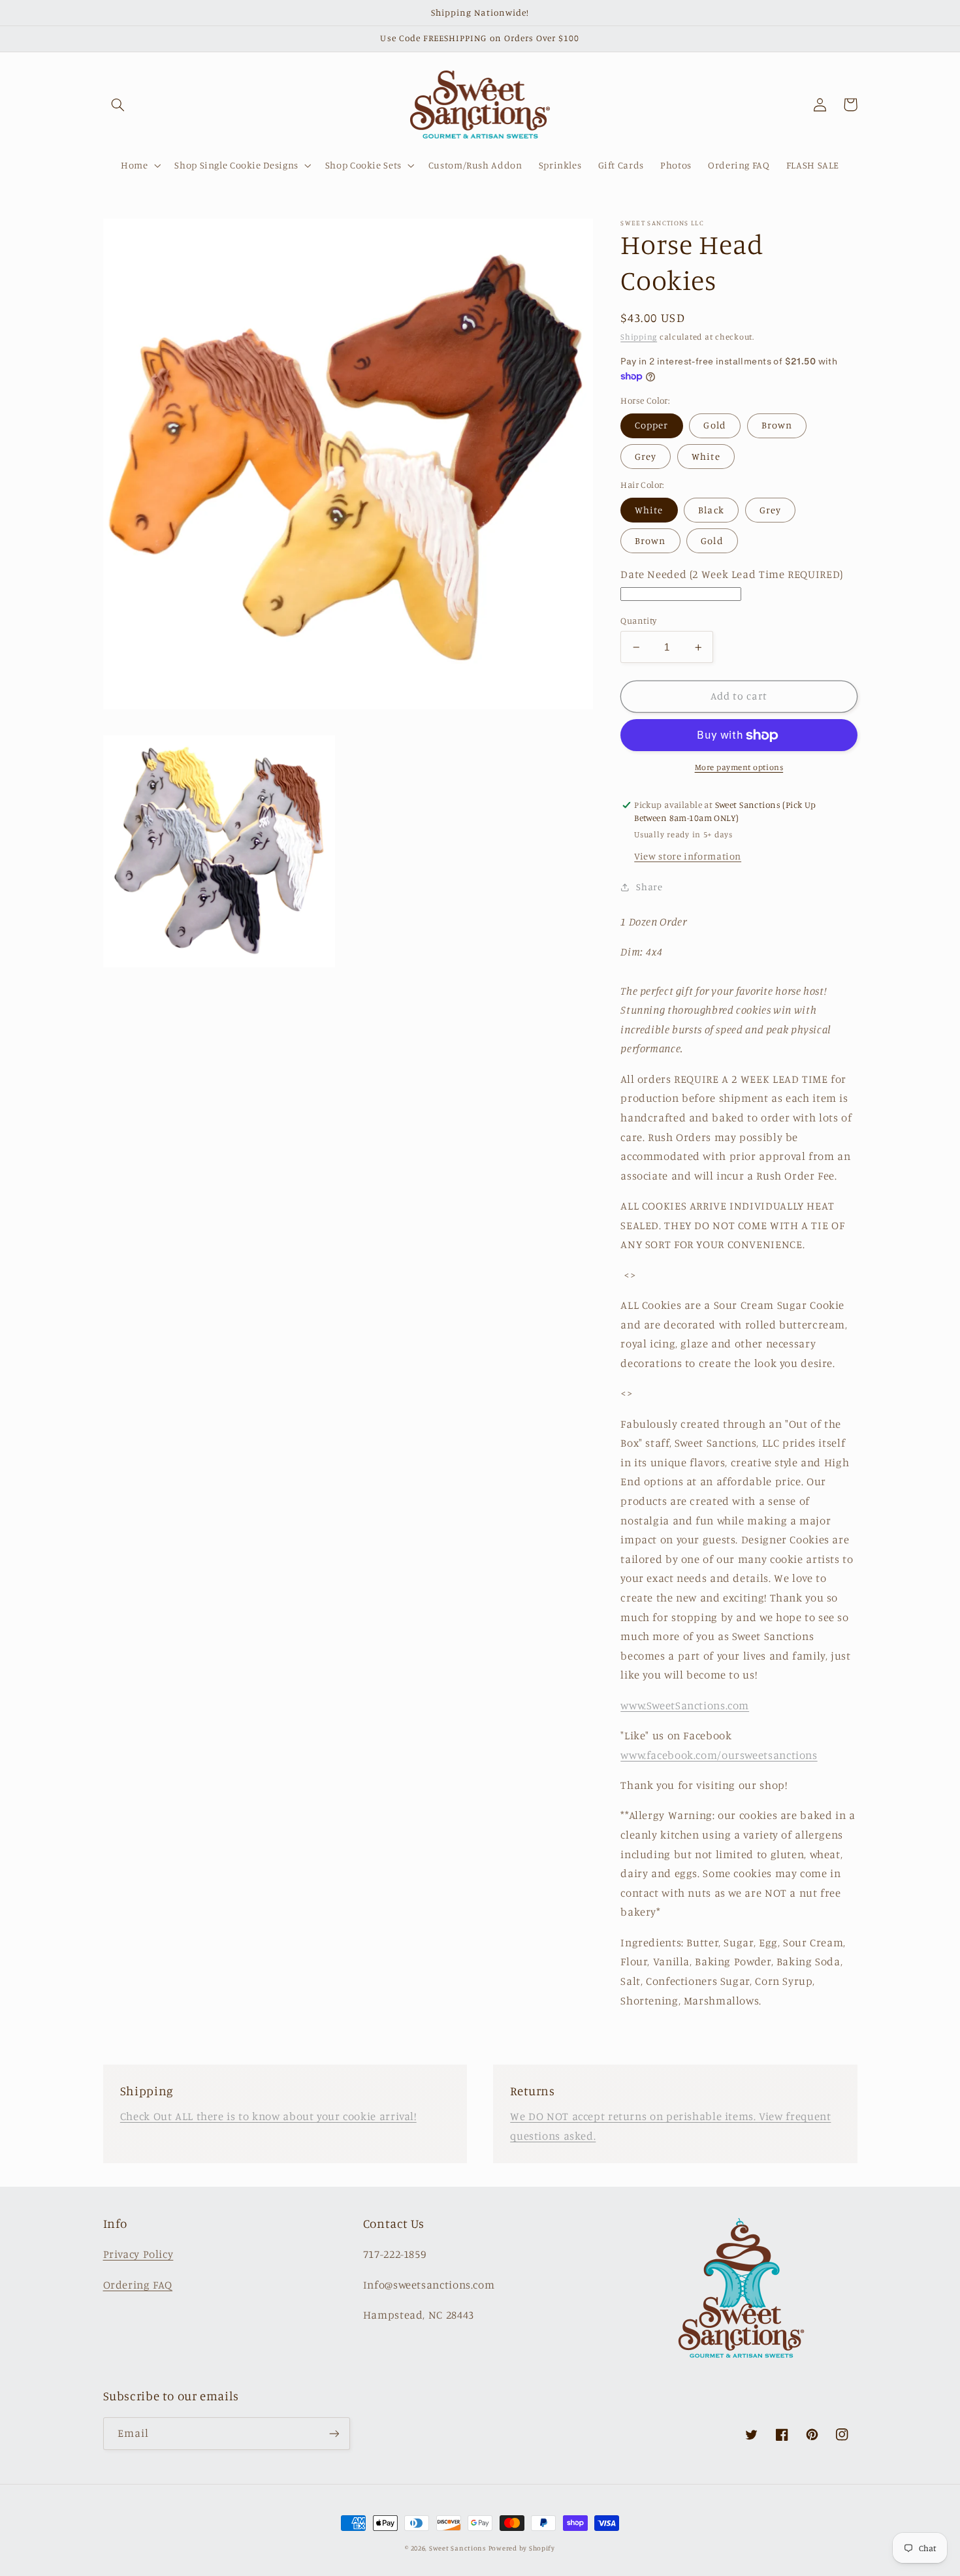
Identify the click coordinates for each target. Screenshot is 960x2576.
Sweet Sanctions (457, 2548)
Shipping (639, 337)
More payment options (739, 768)
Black (711, 510)
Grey (646, 456)
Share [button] (649, 887)
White (706, 456)
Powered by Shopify (522, 2548)
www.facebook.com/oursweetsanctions (719, 1755)
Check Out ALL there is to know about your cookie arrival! (268, 2116)
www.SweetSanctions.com (685, 1705)
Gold (714, 426)
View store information (688, 856)
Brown (777, 426)
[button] (118, 105)
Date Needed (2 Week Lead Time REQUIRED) (732, 574)
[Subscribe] (334, 2433)
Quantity (638, 620)
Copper (651, 426)
